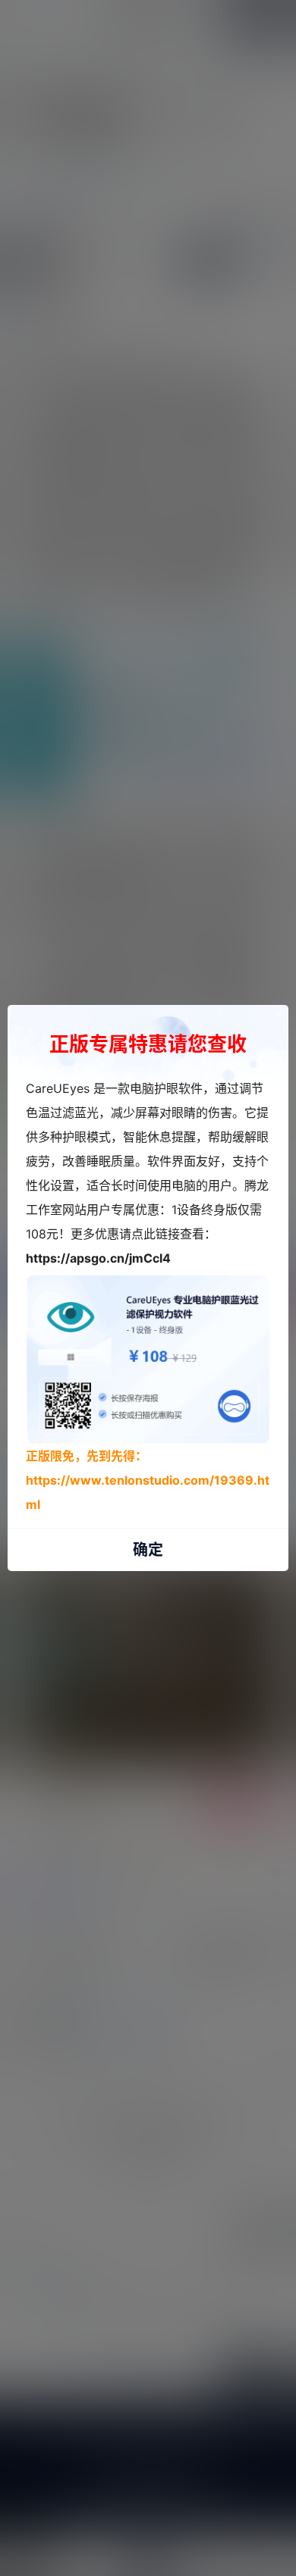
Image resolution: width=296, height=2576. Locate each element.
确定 (148, 1550)
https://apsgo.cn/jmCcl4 (98, 1258)
